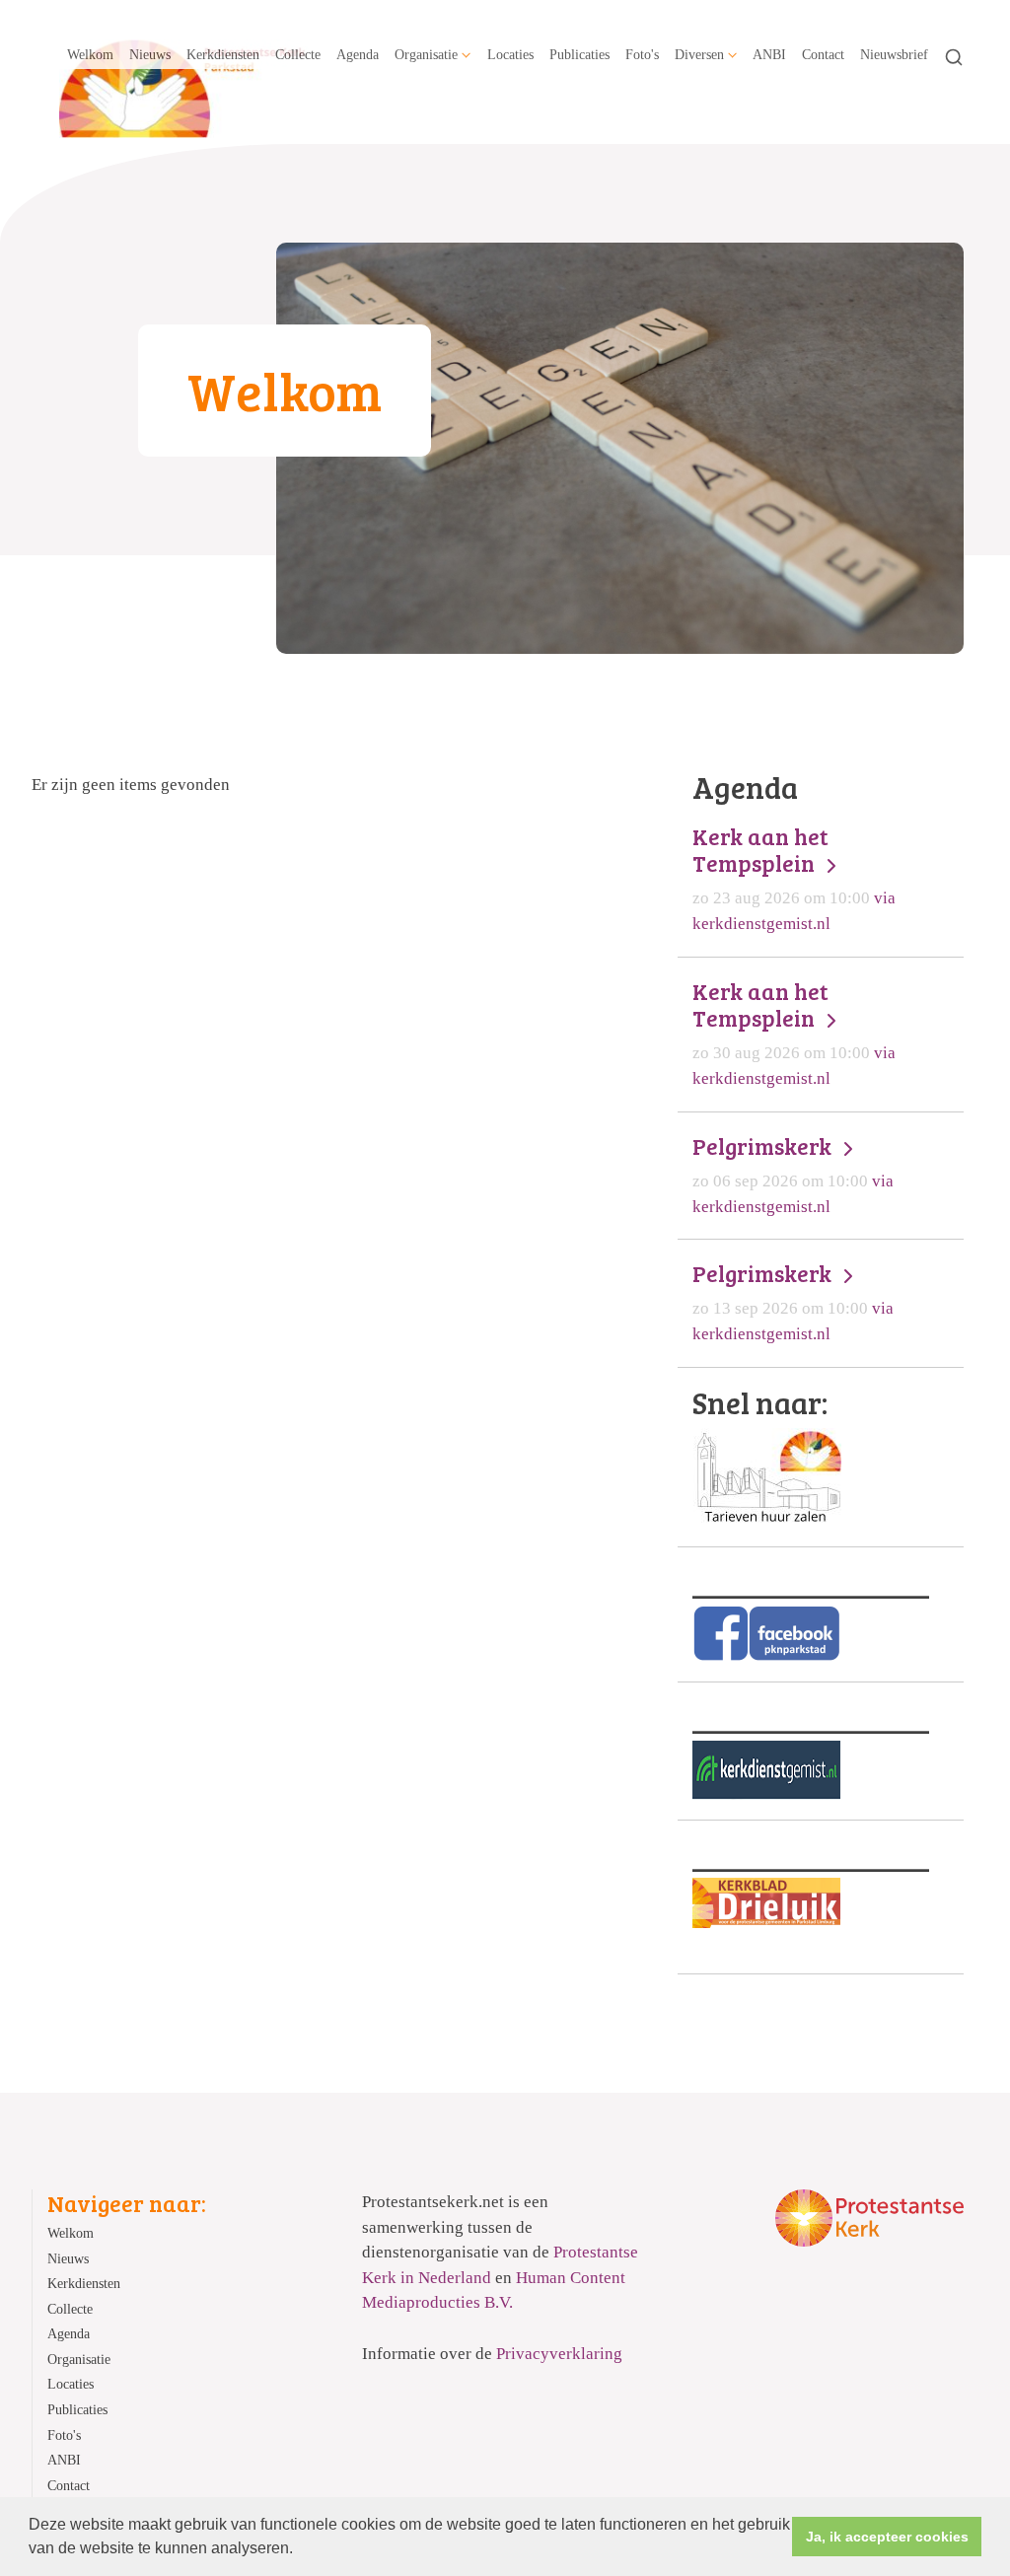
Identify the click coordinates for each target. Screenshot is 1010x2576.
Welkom (90, 54)
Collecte (298, 54)
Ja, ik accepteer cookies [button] (887, 2537)
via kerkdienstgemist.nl (794, 878)
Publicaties (579, 54)
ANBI (769, 54)
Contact (823, 54)
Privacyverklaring (559, 2354)
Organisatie (426, 54)
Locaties (510, 54)
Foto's (642, 54)
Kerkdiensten (223, 54)
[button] (300, 2550)
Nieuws (150, 54)
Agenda (358, 54)
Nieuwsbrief (894, 54)
